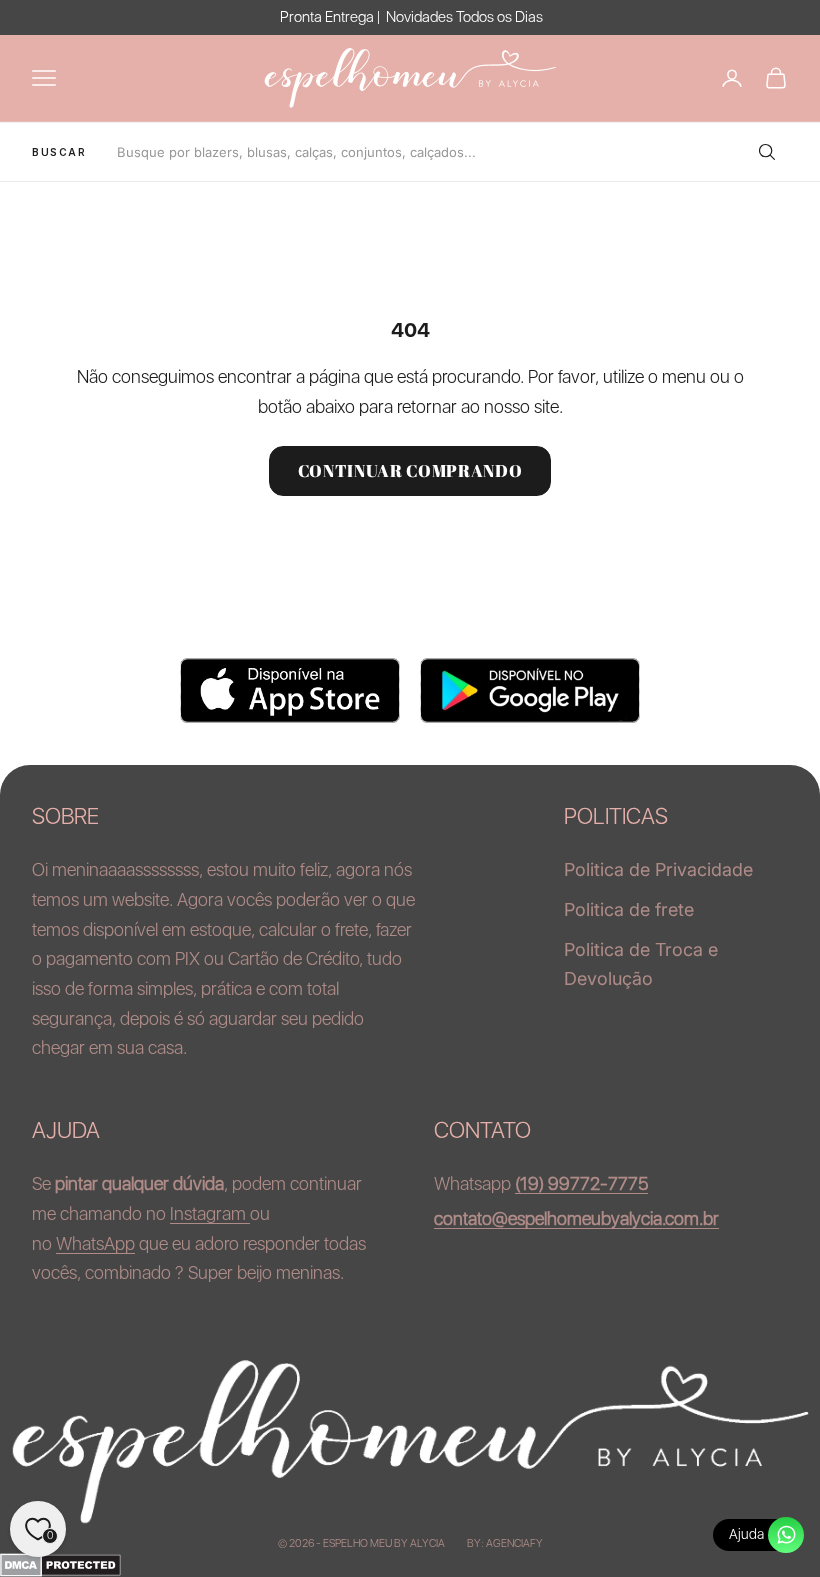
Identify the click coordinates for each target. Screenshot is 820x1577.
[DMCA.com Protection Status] (410, 1565)
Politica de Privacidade (658, 869)
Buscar (59, 152)
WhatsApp (95, 1243)
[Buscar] (766, 152)
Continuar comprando (410, 470)
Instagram (210, 1213)
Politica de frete (629, 909)
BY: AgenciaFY (505, 1543)
